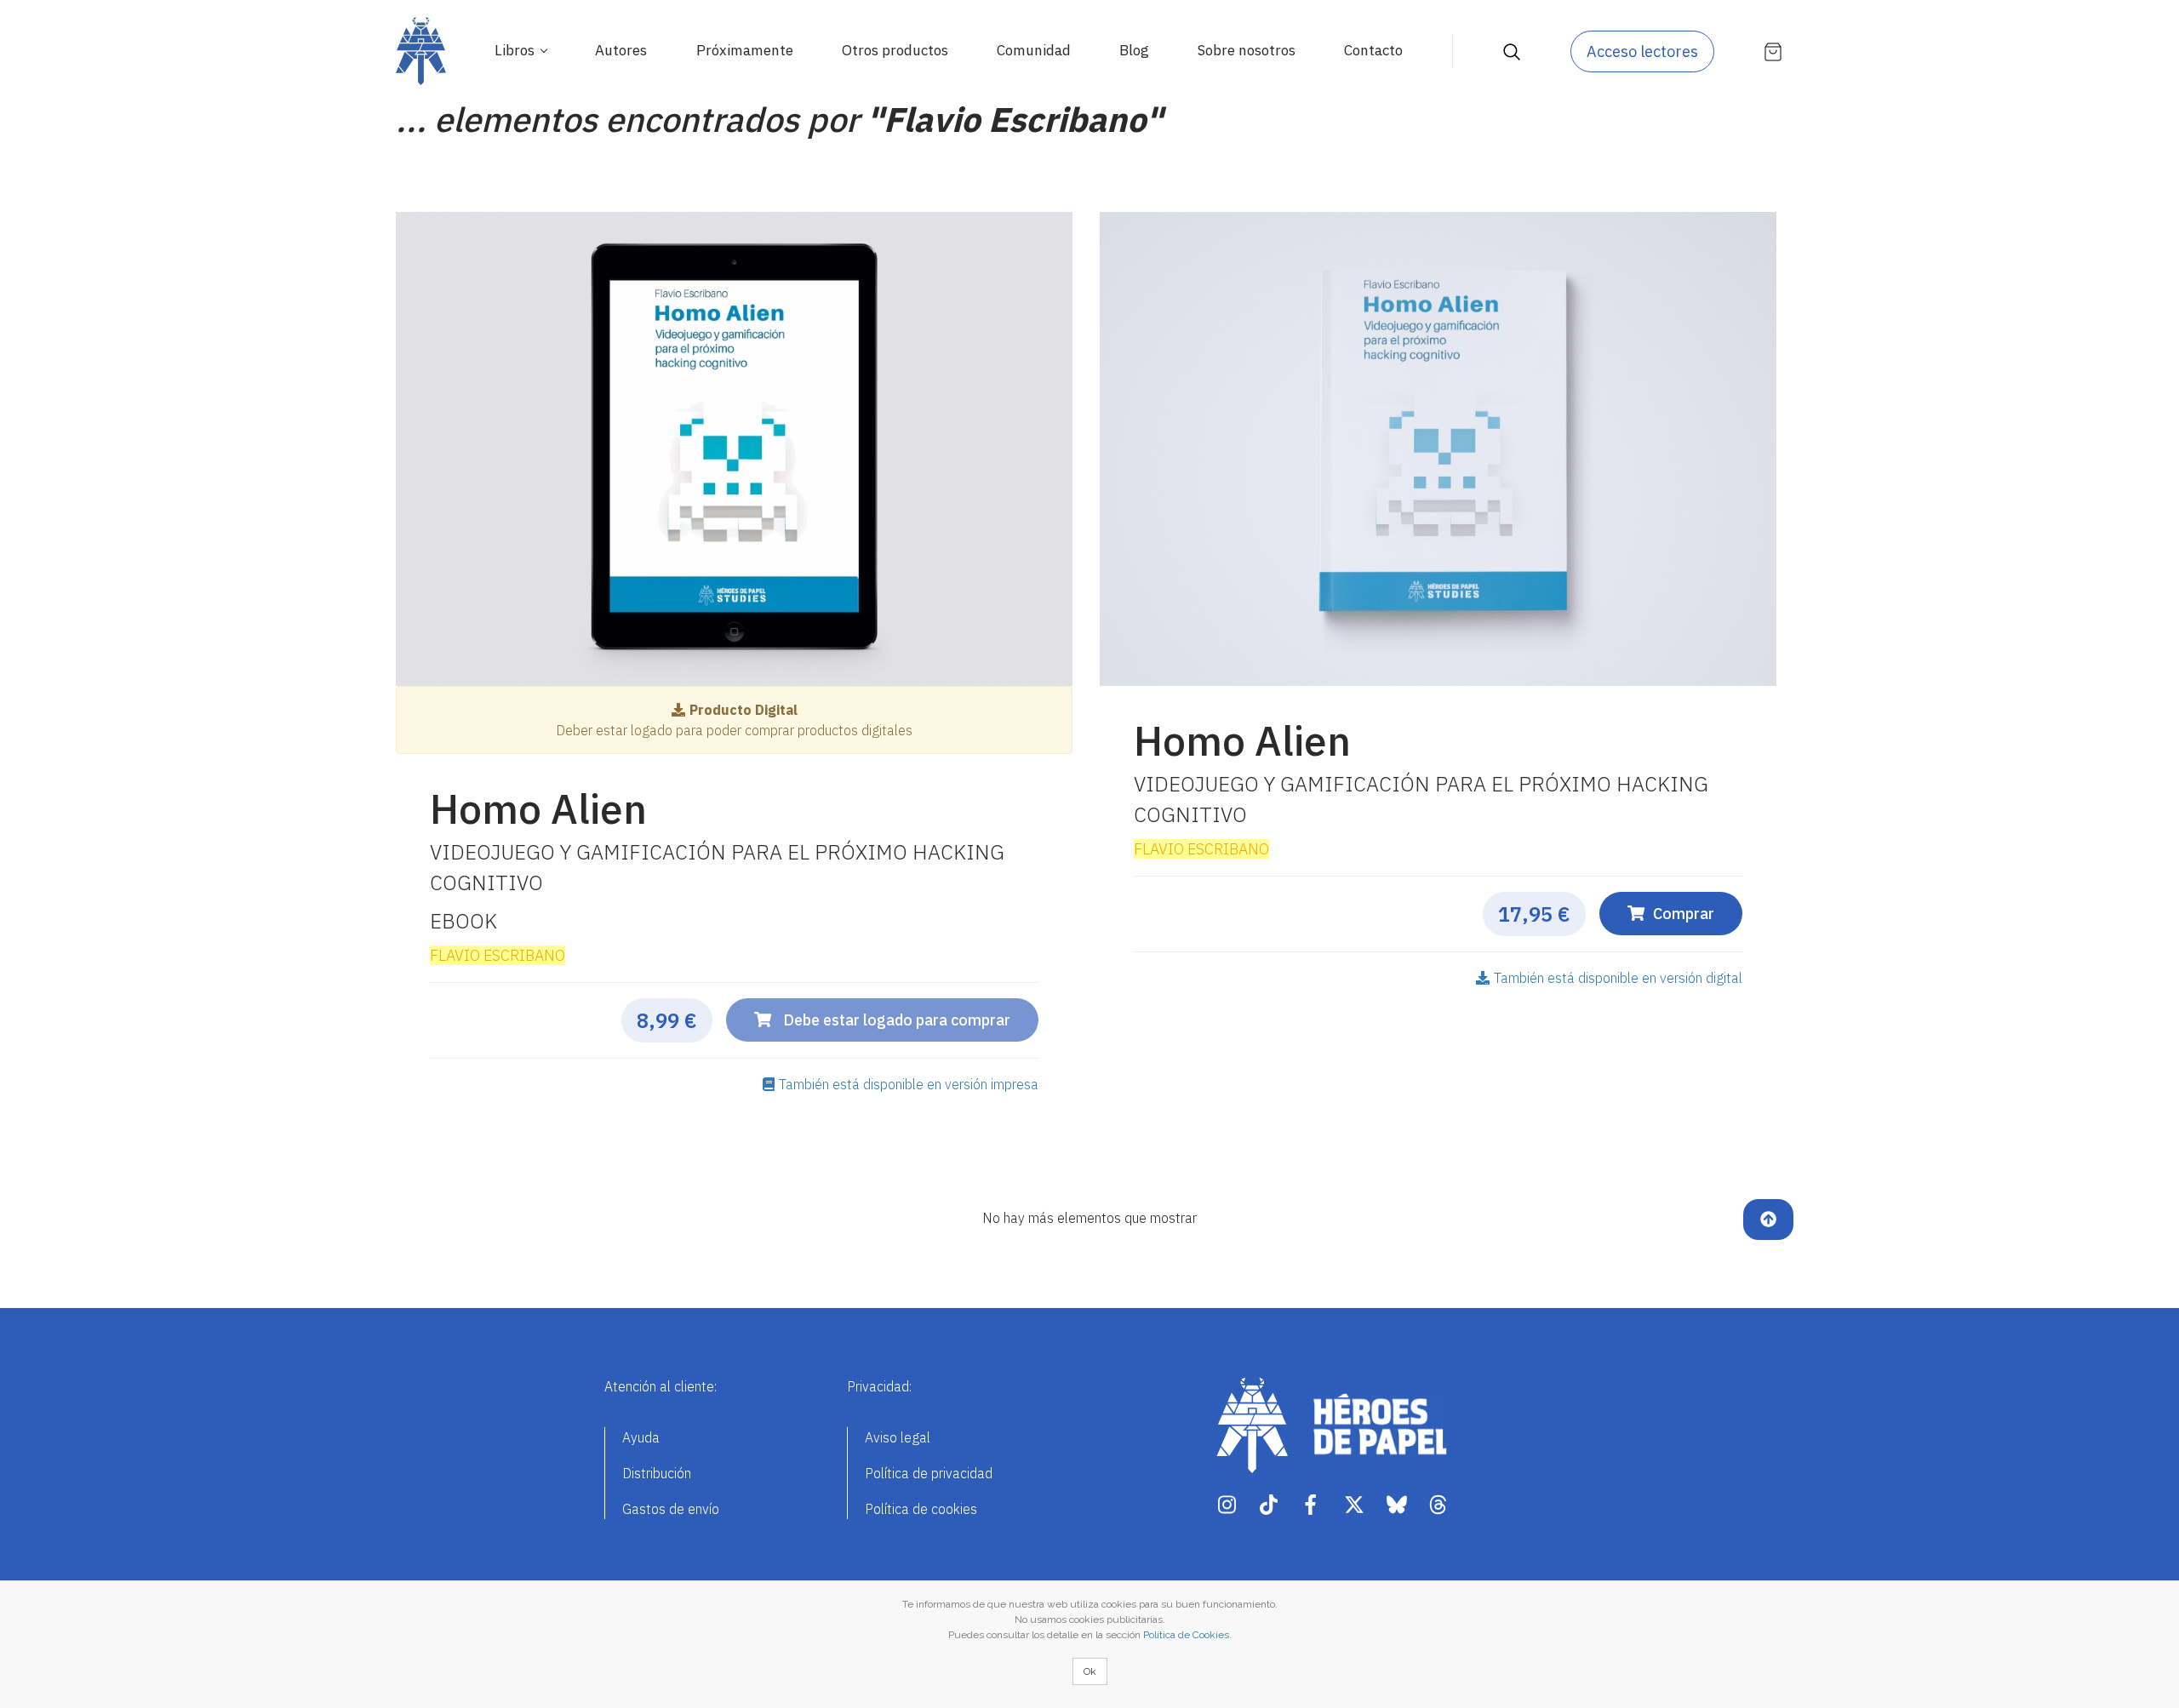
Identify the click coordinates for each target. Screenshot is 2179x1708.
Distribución (657, 1473)
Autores (621, 50)
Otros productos (895, 50)
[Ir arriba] (1768, 1220)
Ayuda (641, 1437)
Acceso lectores (1642, 51)
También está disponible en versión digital (1618, 978)
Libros (516, 50)
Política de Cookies (1186, 1635)
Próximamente (745, 50)
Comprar (1684, 914)
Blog (1134, 50)
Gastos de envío (671, 1509)
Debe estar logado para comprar (895, 1020)
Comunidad (1034, 50)
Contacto (1373, 50)
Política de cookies (921, 1509)
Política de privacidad (929, 1473)
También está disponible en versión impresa (909, 1084)
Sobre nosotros (1247, 50)
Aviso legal (898, 1437)
